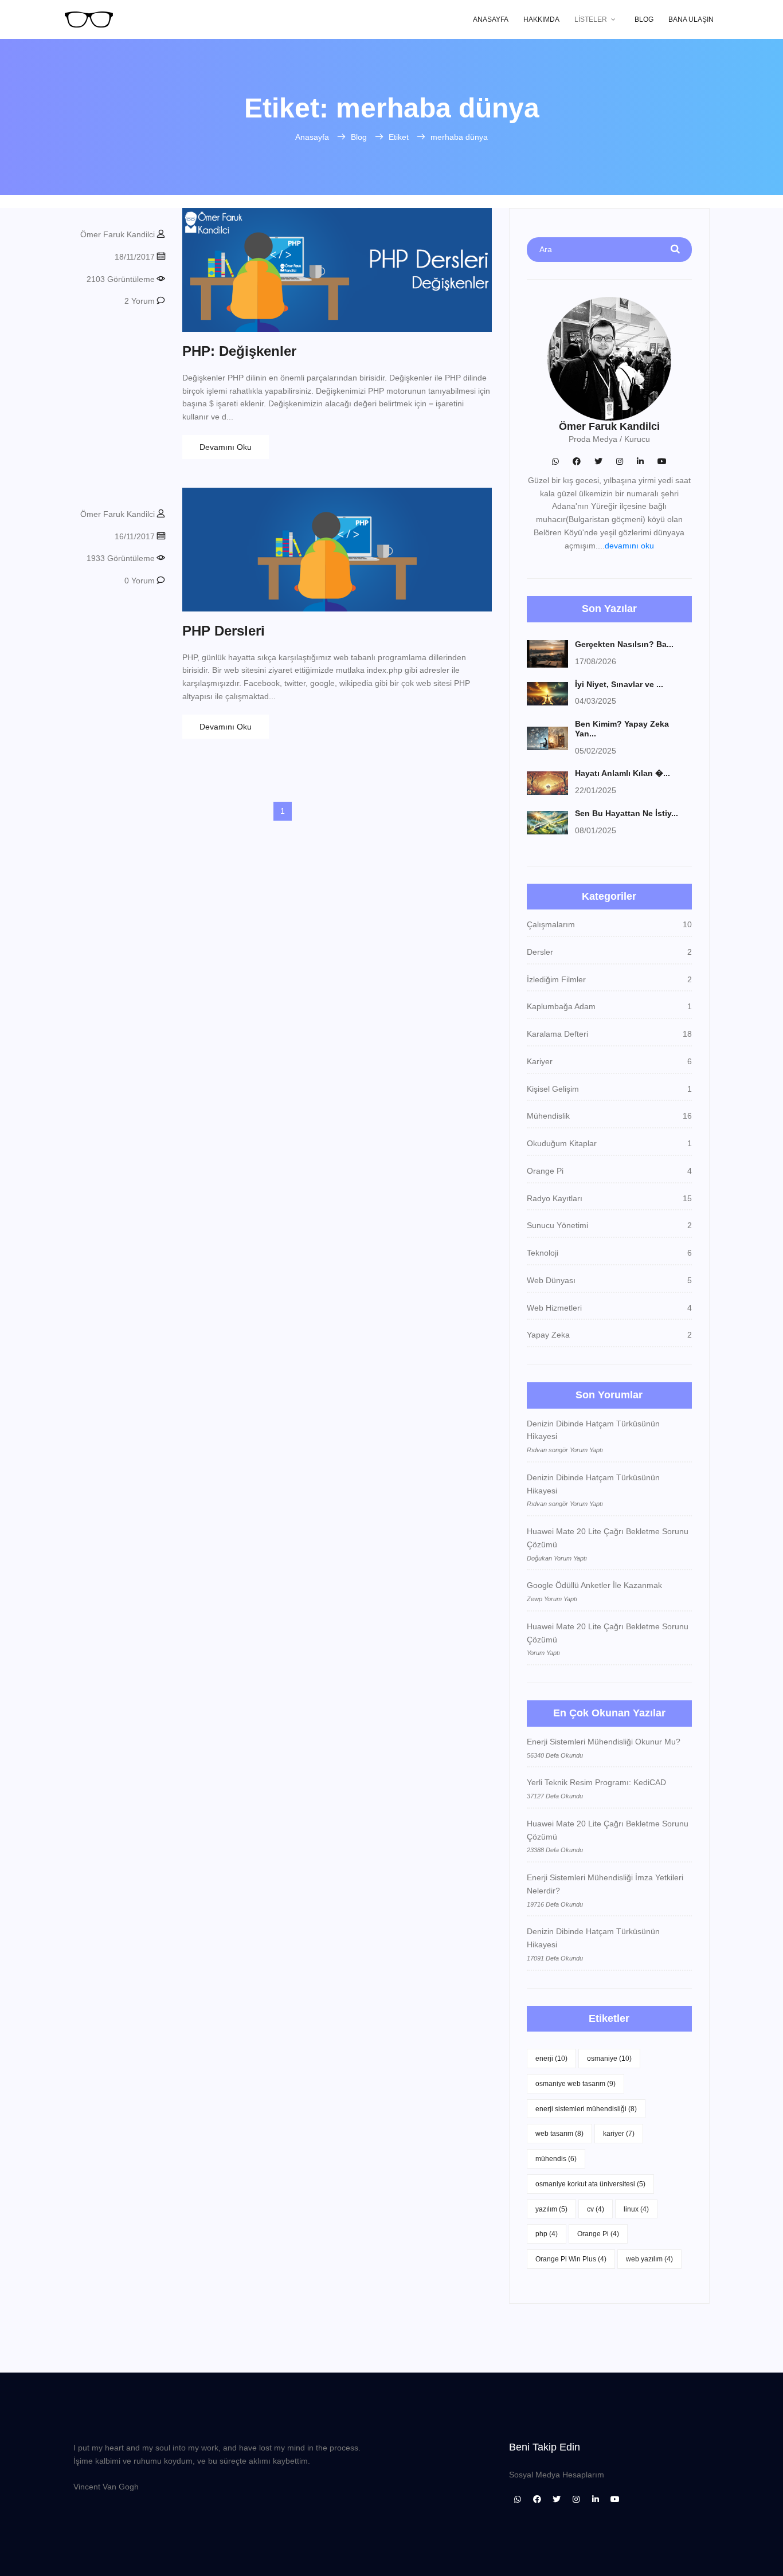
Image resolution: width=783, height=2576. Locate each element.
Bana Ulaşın (691, 19)
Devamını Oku (226, 447)
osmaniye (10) (609, 2059)
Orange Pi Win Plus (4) (571, 2259)
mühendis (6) (556, 2159)
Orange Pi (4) (598, 2234)
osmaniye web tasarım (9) (575, 2084)
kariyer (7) (619, 2134)
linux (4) (636, 2209)
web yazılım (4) (649, 2259)
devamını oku (629, 546)
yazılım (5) (551, 2209)
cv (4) (596, 2209)
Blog (644, 19)
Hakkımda (541, 19)
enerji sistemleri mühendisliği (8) (586, 2109)
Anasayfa (491, 19)
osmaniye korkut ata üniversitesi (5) (590, 2184)
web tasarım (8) (559, 2134)
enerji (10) (551, 2059)
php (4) (547, 2234)
